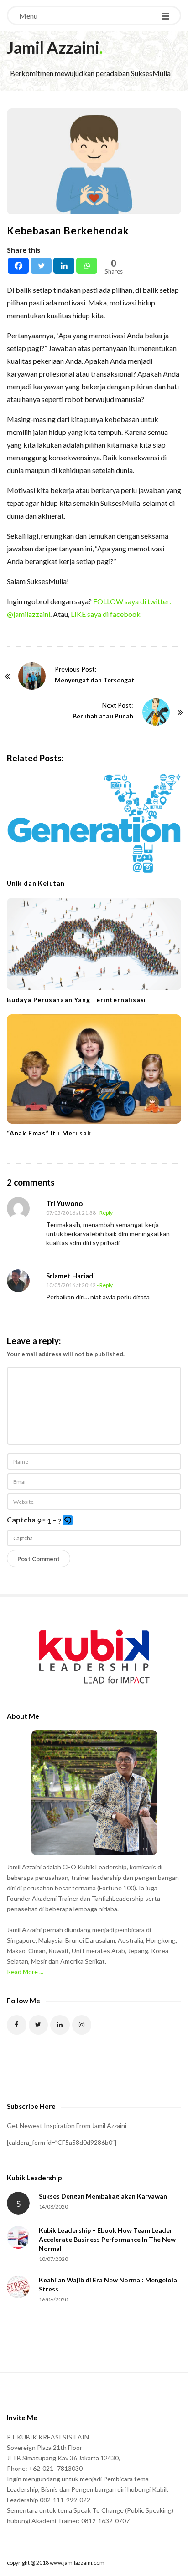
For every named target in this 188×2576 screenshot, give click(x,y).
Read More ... (25, 1972)
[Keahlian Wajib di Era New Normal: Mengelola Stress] (18, 2287)
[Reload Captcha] (68, 1520)
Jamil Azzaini (53, 47)
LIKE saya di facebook (106, 614)
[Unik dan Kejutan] (94, 823)
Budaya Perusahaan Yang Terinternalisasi (76, 1000)
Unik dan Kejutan (36, 883)
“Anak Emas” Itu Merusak (49, 1133)
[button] (68, 1521)
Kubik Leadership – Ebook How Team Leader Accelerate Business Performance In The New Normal (107, 2239)
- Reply (105, 1213)
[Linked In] (60, 2025)
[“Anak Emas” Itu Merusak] (94, 1069)
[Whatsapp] (87, 266)
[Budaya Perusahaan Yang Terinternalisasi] (94, 944)
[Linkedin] (64, 266)
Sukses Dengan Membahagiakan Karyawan (103, 2196)
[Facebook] (18, 266)
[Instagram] (82, 2025)
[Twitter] (41, 266)
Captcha (21, 1520)
